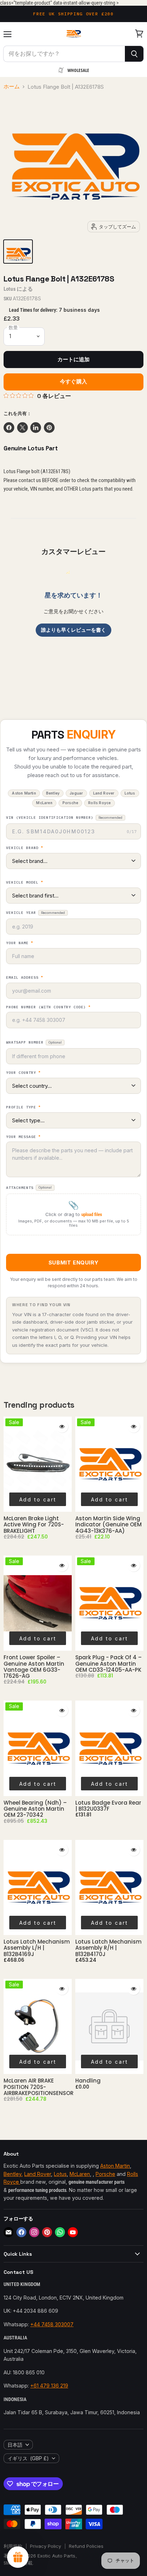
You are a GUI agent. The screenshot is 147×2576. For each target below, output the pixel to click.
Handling (88, 2081)
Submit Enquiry (73, 1263)
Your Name (20, 943)
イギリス (28, 2458)
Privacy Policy (45, 2546)
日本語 (15, 2445)
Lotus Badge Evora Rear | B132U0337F (108, 1806)
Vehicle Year (36, 913)
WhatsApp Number (34, 1042)
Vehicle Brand (25, 848)
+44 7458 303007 (52, 2324)
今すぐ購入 (73, 382)
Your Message (23, 1137)
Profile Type (23, 1107)
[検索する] (134, 54)
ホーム (12, 87)
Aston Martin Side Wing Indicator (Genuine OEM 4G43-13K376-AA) (108, 1525)
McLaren (80, 2174)
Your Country (23, 1073)
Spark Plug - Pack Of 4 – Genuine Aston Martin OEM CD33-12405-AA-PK (108, 1664)
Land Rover (38, 2174)
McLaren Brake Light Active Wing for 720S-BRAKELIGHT (34, 1525)
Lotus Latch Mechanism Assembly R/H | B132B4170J (108, 1948)
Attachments (29, 1188)
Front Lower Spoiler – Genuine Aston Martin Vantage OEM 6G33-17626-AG (34, 1667)
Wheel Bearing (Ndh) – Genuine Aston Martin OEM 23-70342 (35, 1809)
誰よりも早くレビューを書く (73, 630)
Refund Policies (86, 2546)
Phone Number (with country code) (48, 1007)
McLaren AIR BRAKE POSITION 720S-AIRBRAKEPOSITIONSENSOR (39, 2087)
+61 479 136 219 (49, 2386)
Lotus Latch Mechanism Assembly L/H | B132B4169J (37, 1948)
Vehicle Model (25, 883)
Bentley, (13, 2174)
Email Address (25, 978)
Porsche (105, 2174)
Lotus (10, 289)
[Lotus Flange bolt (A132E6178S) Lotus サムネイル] (18, 252)
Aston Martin (115, 2166)
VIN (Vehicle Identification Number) (64, 818)
